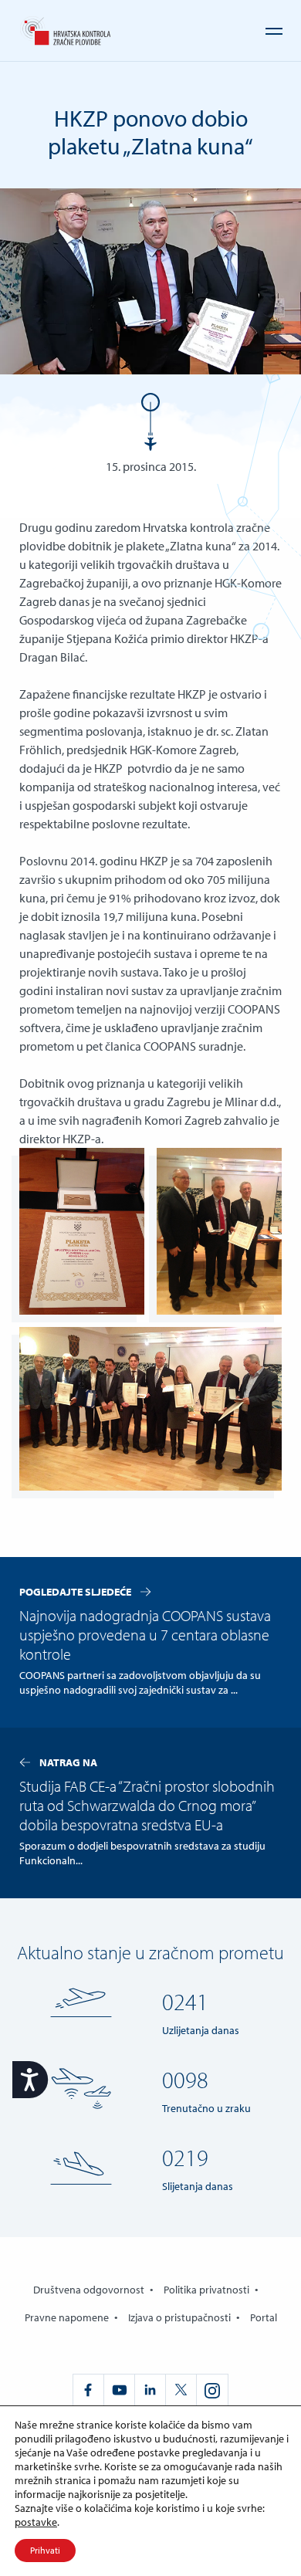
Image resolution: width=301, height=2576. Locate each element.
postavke (36, 2522)
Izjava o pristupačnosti (179, 2317)
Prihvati (45, 2550)
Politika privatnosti (206, 2290)
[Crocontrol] (65, 31)
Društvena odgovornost (89, 2290)
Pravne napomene (67, 2317)
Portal (264, 2317)
